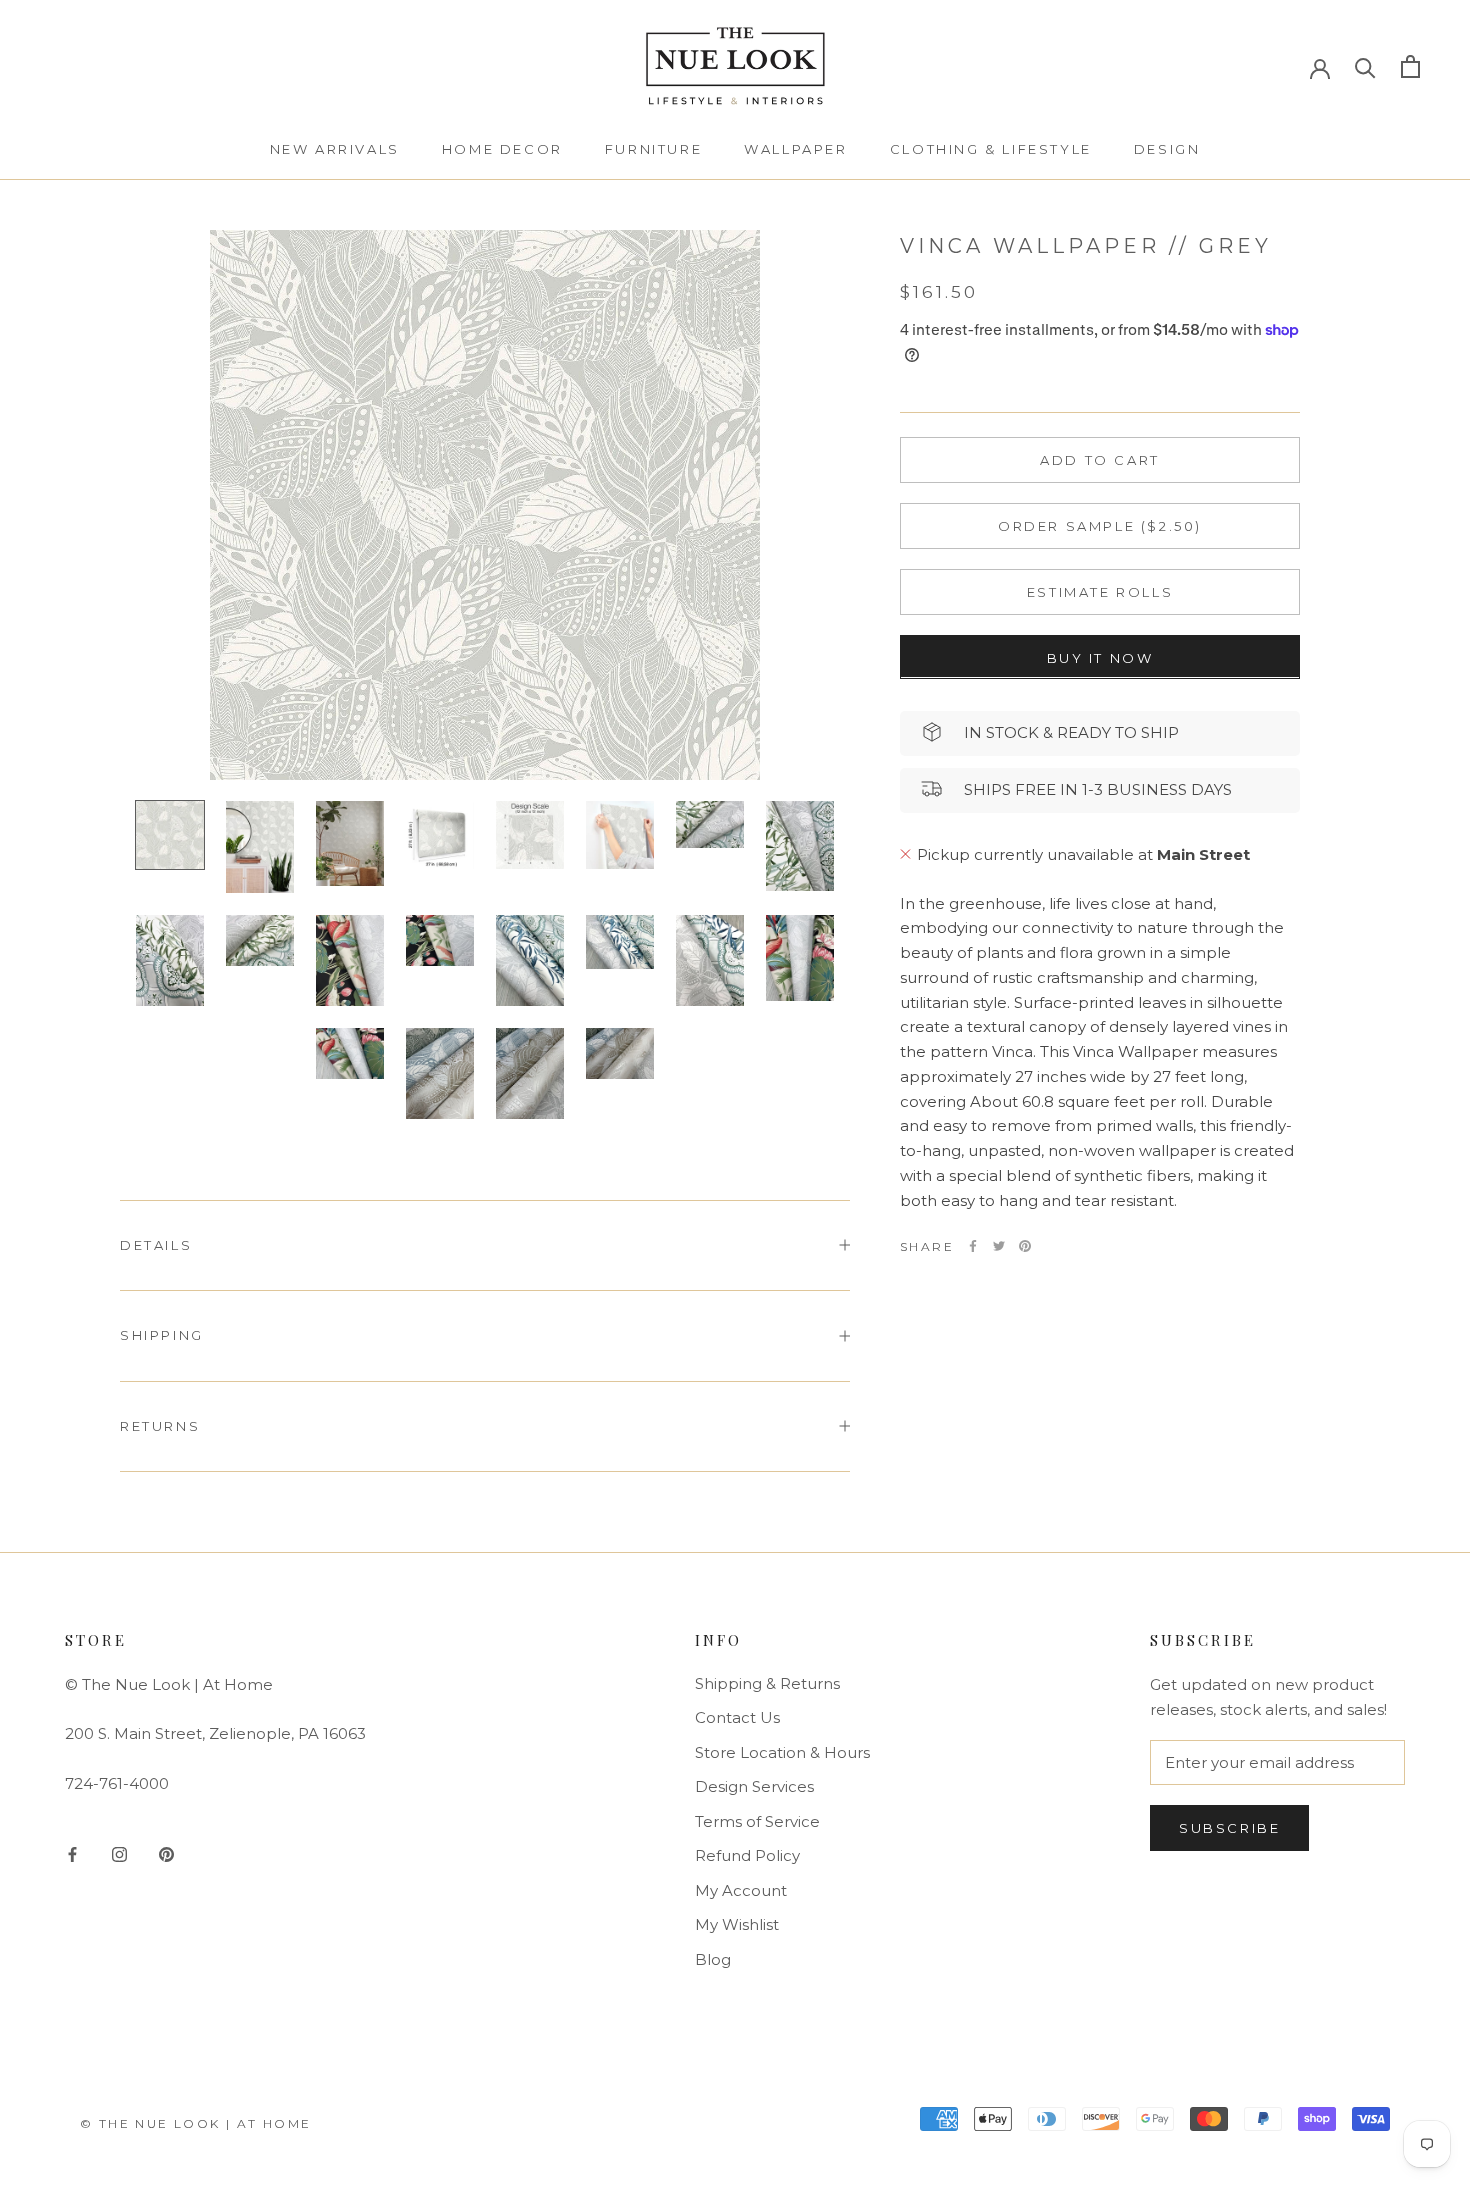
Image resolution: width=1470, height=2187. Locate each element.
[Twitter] (999, 1246)
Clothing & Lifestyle (991, 149)
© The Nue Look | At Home (196, 2123)
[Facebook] (973, 1246)
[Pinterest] (1025, 1246)
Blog (713, 1959)
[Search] (1365, 66)
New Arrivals (335, 149)
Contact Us (737, 1717)
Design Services (754, 1786)
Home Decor (502, 149)
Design (1167, 149)
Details (156, 1245)
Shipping (162, 1335)
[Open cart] (1410, 66)
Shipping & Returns (767, 1683)
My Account (741, 1890)
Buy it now (1100, 657)
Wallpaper (795, 149)
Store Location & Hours (782, 1752)
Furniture (653, 149)
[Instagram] (119, 1853)
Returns (160, 1426)
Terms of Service (757, 1821)
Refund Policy (747, 1855)
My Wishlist (737, 1924)
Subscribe (1229, 1828)
